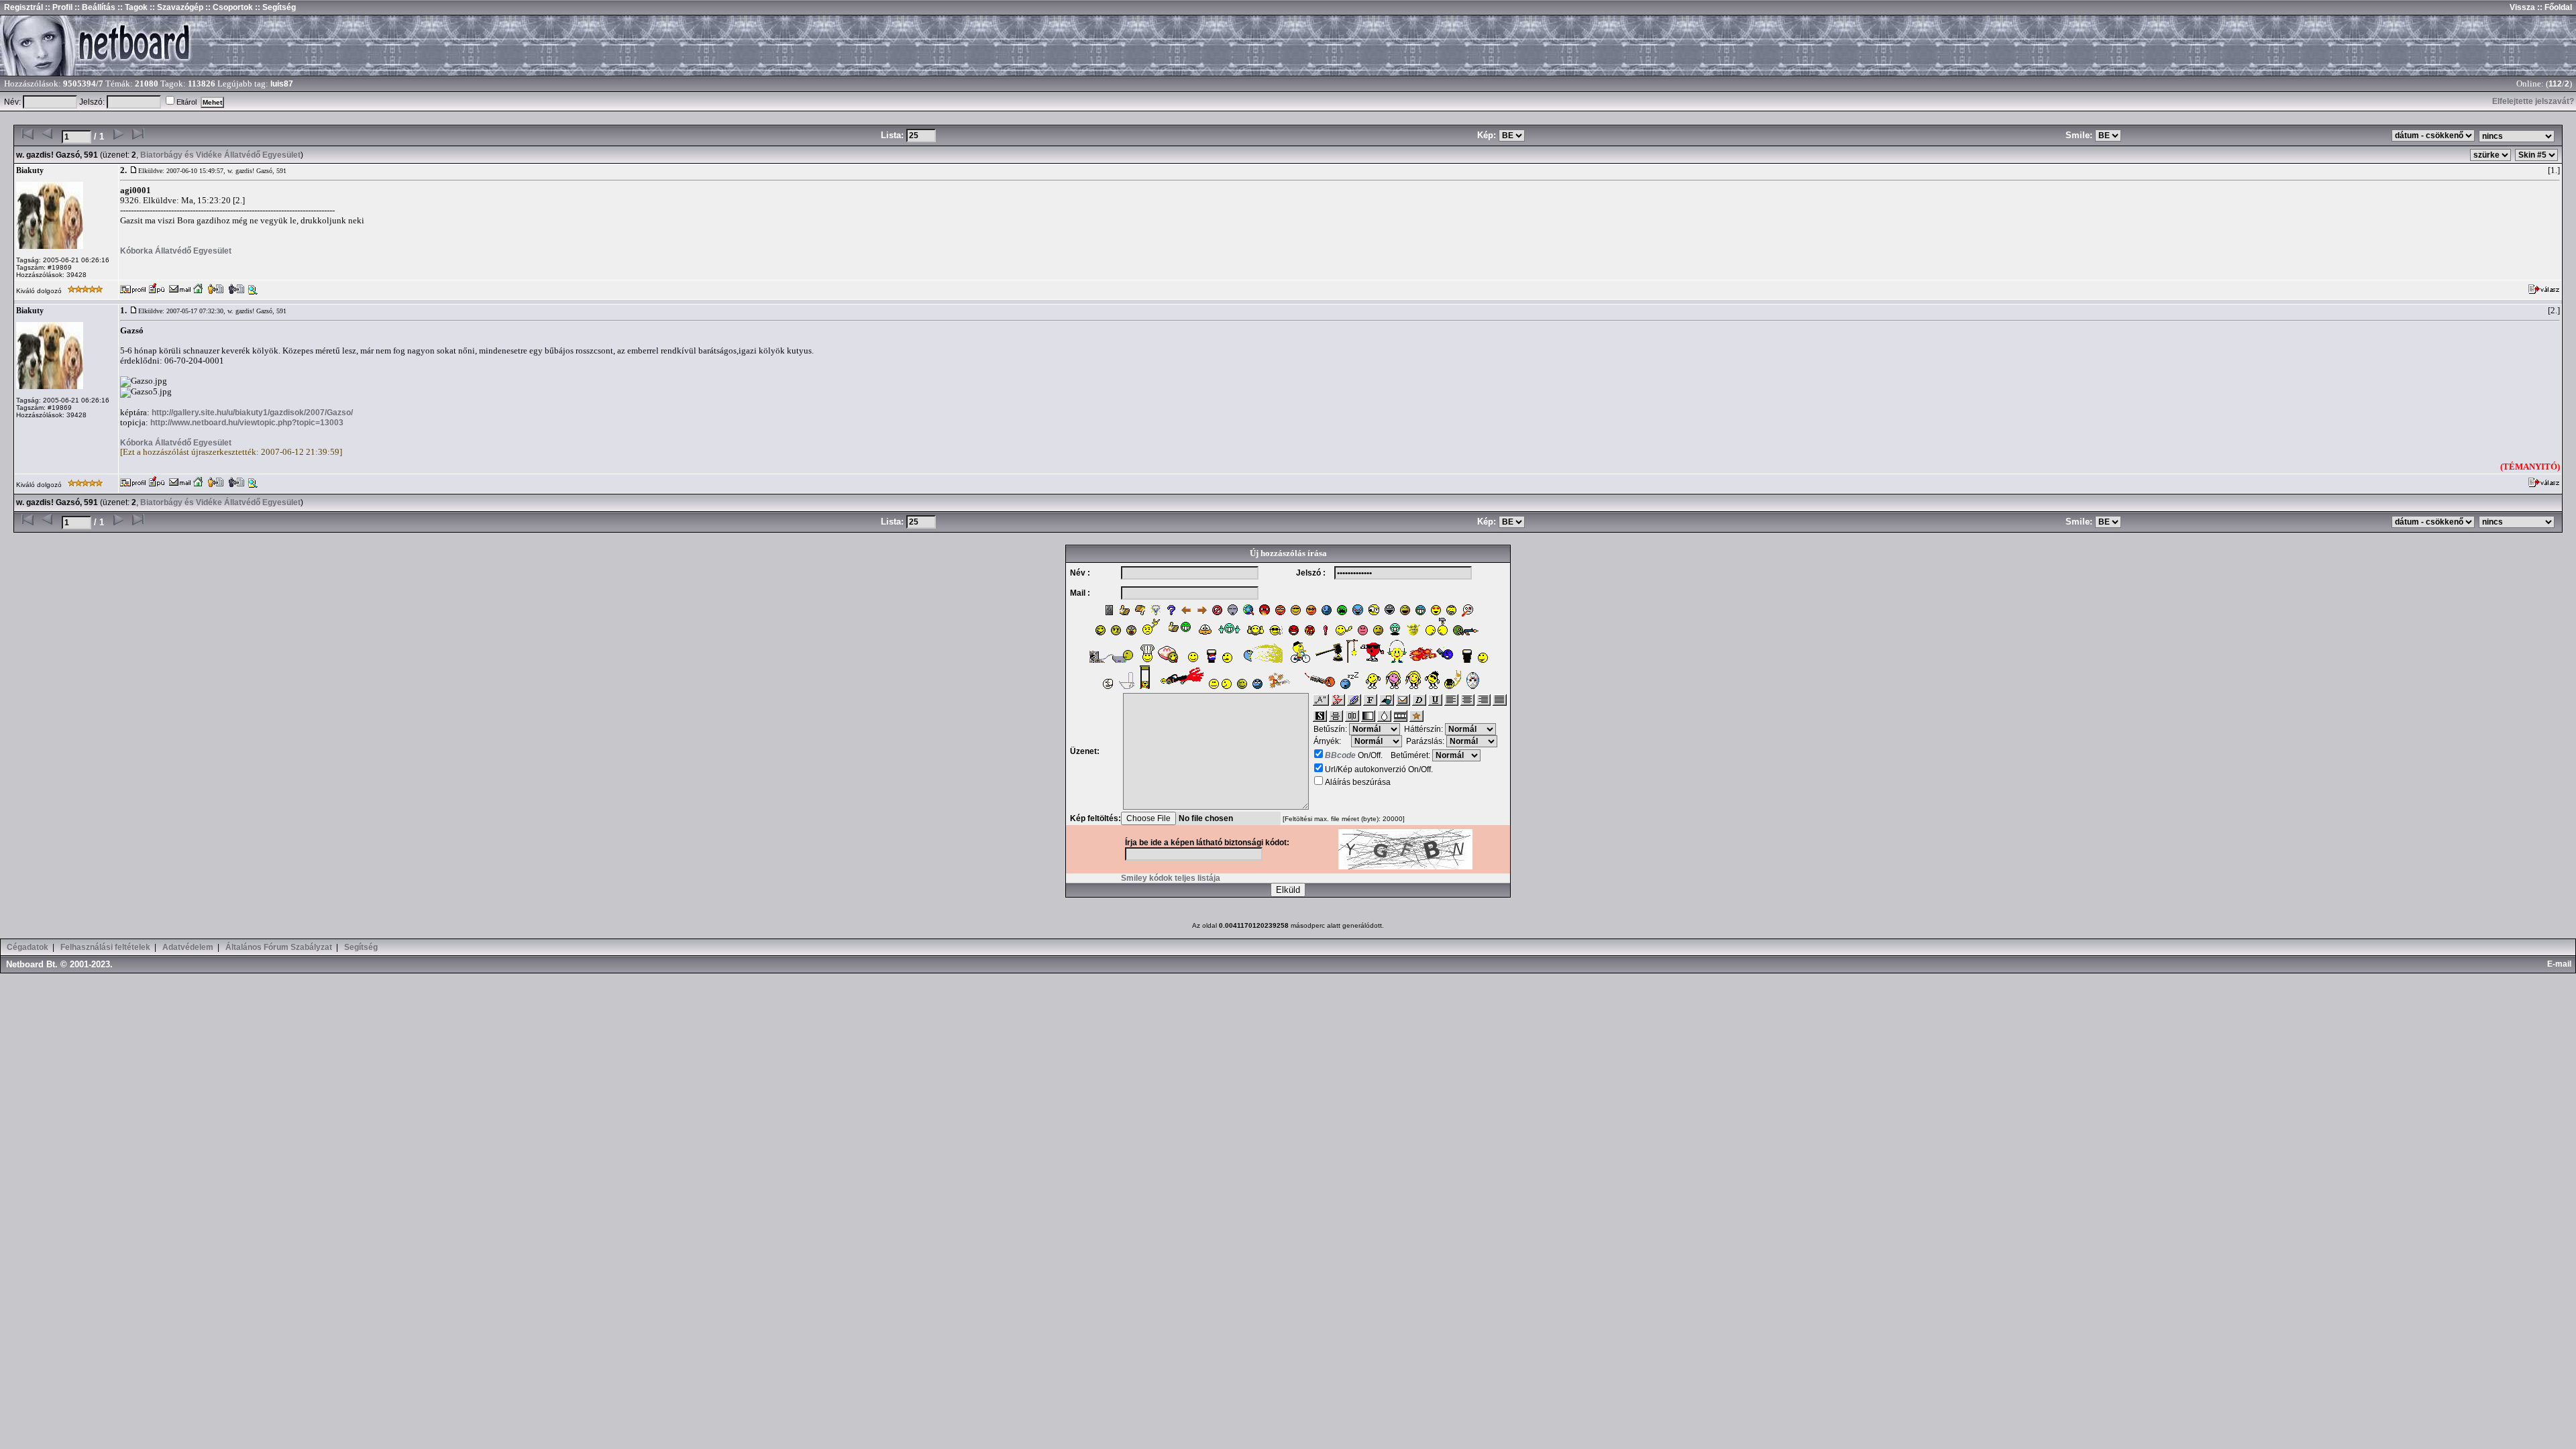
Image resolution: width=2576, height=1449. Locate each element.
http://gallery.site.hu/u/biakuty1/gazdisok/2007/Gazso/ (252, 413)
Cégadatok (28, 947)
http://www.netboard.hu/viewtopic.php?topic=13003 (247, 423)
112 (2555, 84)
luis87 (282, 84)
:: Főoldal (2554, 7)
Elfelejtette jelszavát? (2533, 101)
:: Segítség (274, 7)
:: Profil (58, 7)
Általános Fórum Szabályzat (279, 947)
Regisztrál (23, 7)
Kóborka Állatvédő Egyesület (176, 251)
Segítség (361, 947)
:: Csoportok (228, 7)
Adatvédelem (188, 947)
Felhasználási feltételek (105, 947)
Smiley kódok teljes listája (1171, 878)
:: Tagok (131, 7)
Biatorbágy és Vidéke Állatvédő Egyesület (220, 155)
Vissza (2522, 7)
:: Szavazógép (176, 7)
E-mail (2561, 964)
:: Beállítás (94, 7)
